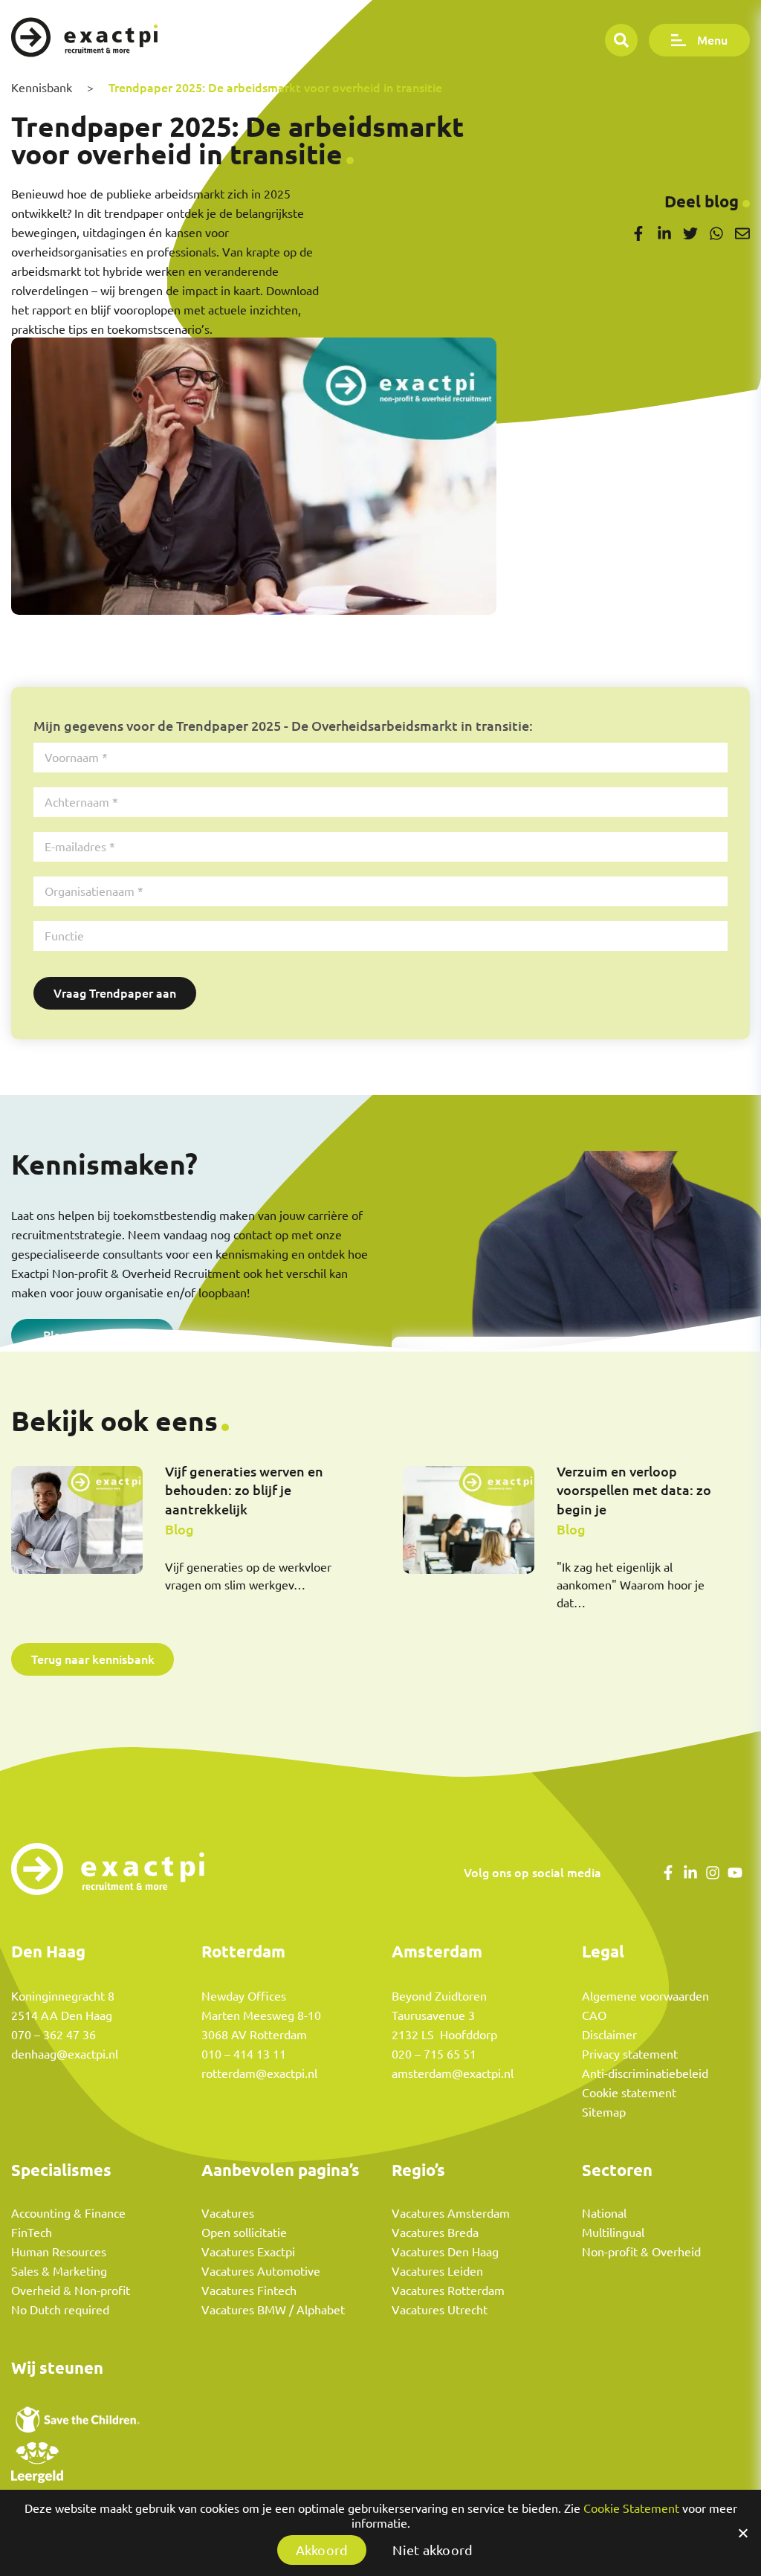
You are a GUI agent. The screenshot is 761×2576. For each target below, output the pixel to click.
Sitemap (604, 2112)
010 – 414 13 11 (244, 2054)
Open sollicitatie (244, 2233)
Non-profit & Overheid (641, 2252)
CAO (594, 2015)
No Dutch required (60, 2310)
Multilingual (613, 2233)
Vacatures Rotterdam (448, 2291)
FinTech (32, 2233)
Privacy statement (630, 2054)
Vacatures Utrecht (440, 2310)
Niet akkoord (433, 2550)
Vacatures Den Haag (445, 2252)
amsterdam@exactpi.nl (453, 2073)
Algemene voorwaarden (645, 1996)
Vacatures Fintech (249, 2291)
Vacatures (228, 2213)
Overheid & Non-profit (71, 2291)
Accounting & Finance (68, 2213)
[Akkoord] (742, 2533)
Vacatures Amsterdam (451, 2213)
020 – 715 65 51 (434, 2054)
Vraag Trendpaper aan (115, 993)
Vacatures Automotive (261, 2271)
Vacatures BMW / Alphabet (273, 2310)
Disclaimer (609, 2035)
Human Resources (59, 2252)
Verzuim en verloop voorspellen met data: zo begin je (634, 1490)
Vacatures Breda (435, 2233)
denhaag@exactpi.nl (65, 2054)
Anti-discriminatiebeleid (645, 2073)
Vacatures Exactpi (248, 2252)
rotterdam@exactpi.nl (259, 2073)
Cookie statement (629, 2093)
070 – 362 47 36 (54, 2035)
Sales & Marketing (59, 2271)
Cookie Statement (631, 2508)
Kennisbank (42, 88)
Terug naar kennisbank (93, 1659)
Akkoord (322, 2550)
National (604, 2213)
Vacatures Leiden (437, 2271)
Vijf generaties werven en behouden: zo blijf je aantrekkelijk (244, 1490)
